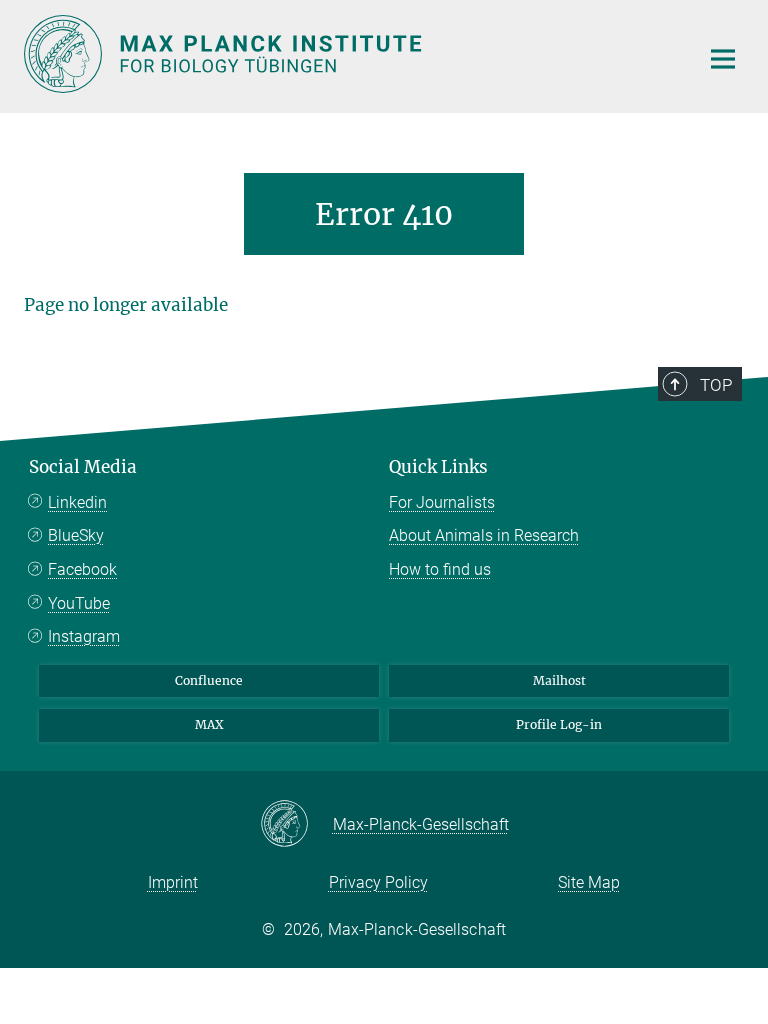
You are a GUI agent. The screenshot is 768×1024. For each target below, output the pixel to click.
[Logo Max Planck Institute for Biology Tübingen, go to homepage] (349, 54)
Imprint (173, 882)
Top (716, 385)
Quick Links (438, 467)
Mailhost (559, 680)
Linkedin (77, 502)
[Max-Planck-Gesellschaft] (296, 825)
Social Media (83, 467)
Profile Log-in (559, 724)
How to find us (440, 569)
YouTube (79, 603)
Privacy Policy (378, 882)
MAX (209, 724)
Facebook (82, 569)
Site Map (589, 882)
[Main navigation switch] (723, 59)
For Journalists (442, 502)
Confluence (209, 680)
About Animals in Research (484, 535)
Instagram (84, 636)
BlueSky (76, 535)
